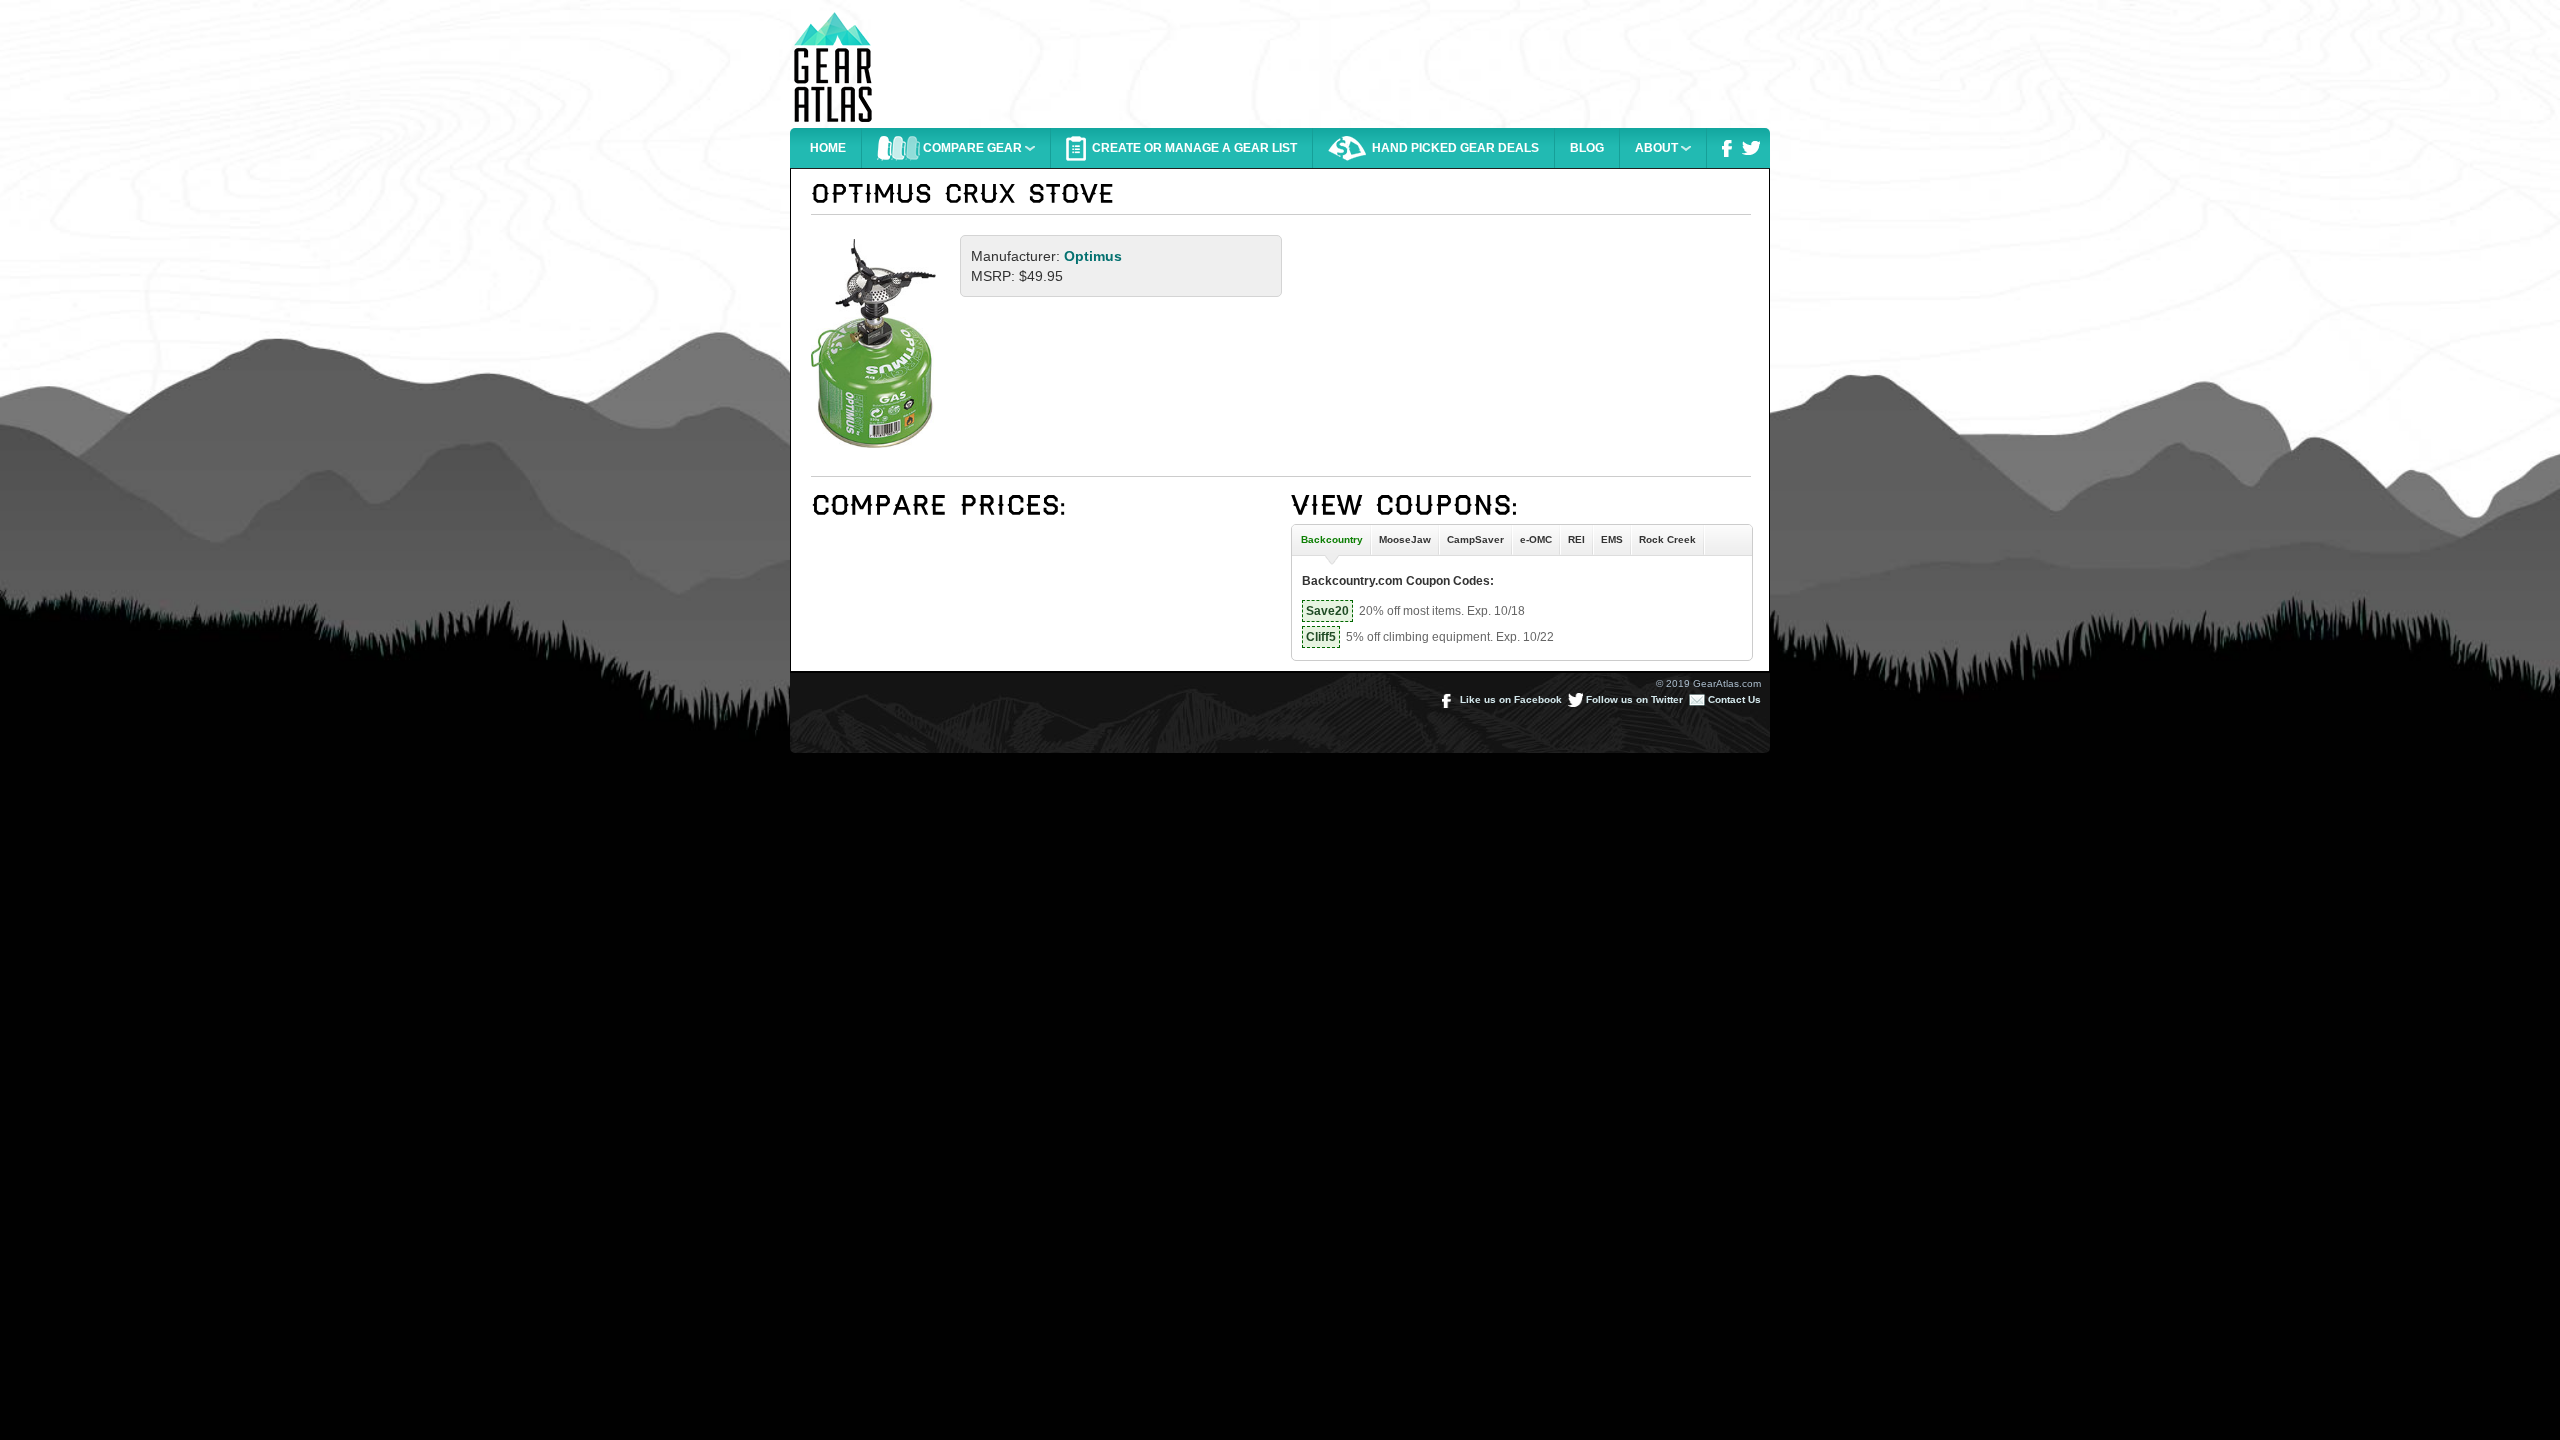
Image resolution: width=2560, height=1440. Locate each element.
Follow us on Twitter (1633, 699)
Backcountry (1329, 539)
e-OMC (1536, 539)
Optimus (1093, 256)
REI (1576, 539)
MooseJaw (1405, 539)
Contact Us (1733, 699)
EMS (1612, 539)
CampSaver (1475, 539)
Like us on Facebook (1509, 699)
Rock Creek (1667, 539)
